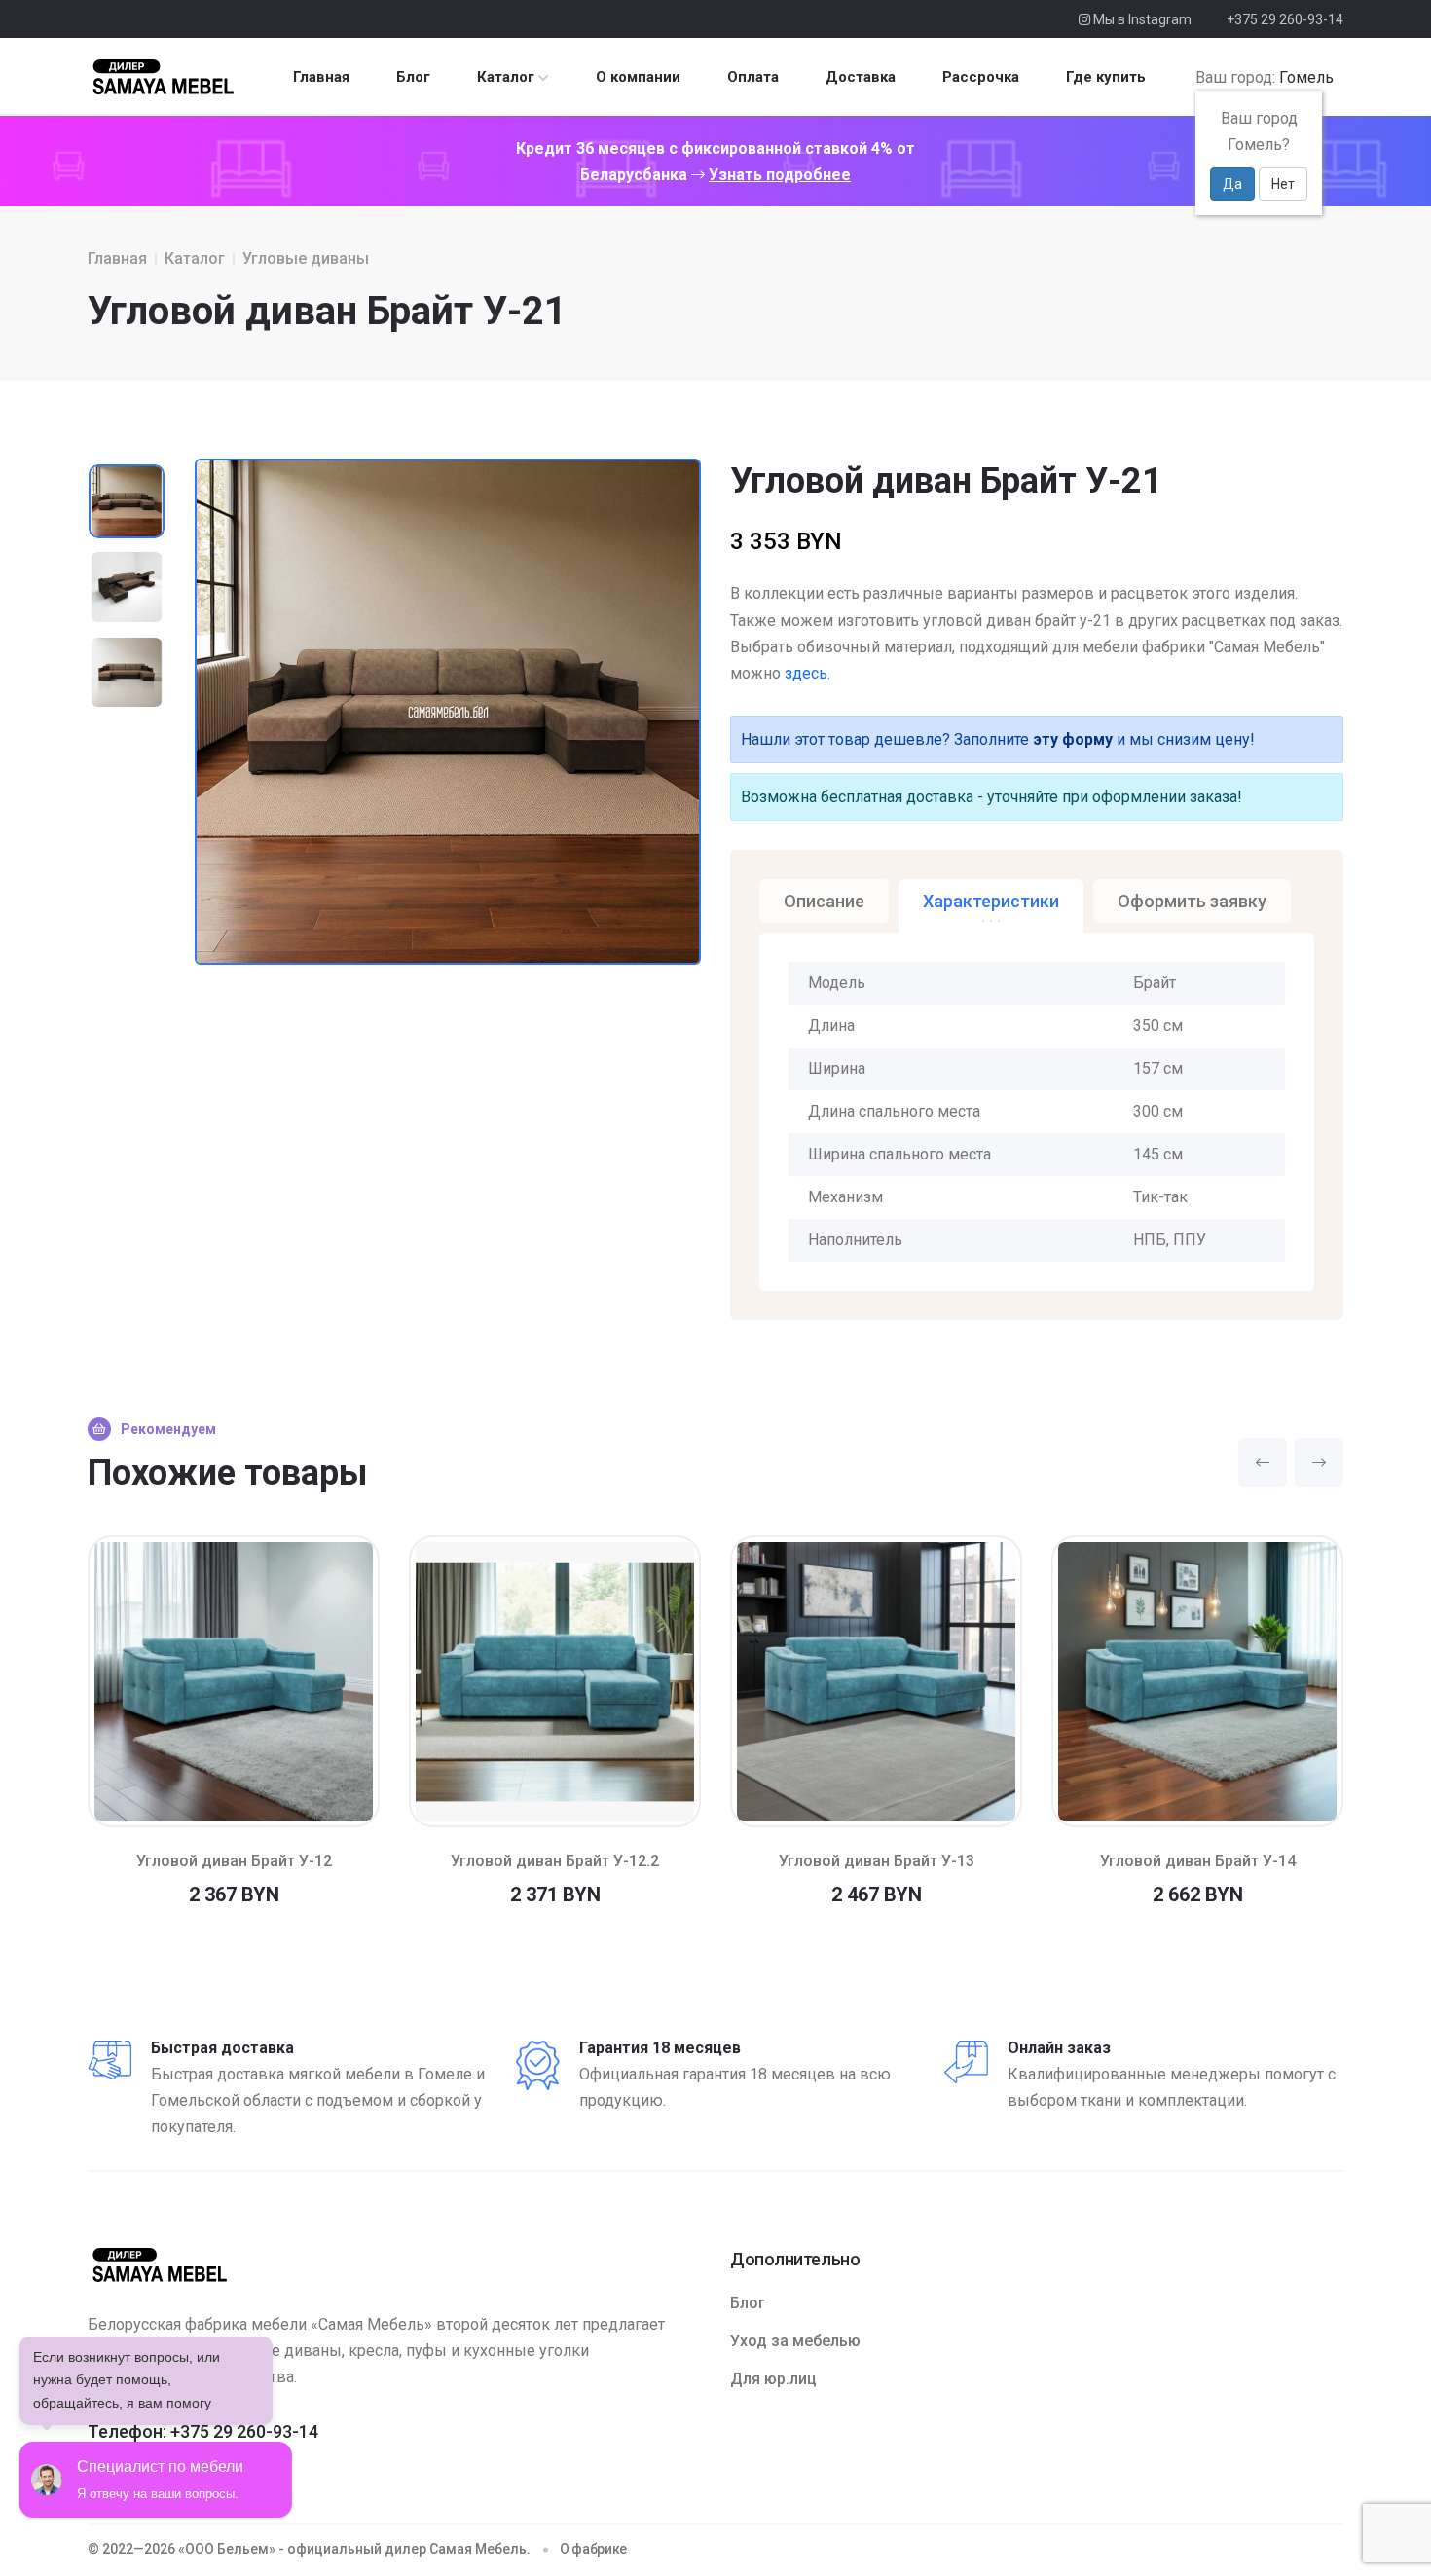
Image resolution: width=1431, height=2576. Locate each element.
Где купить (1106, 77)
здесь (806, 673)
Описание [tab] (824, 901)
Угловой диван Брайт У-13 (877, 1861)
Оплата (753, 77)
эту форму (1073, 739)
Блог (413, 77)
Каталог (506, 77)
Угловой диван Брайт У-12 (234, 1861)
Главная (321, 77)
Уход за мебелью (795, 2341)
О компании (638, 77)
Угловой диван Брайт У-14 (1198, 1861)
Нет (1283, 184)
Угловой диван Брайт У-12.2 (555, 1861)
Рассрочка (981, 77)
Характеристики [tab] (991, 901)
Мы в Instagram (1141, 19)
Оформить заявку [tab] (1192, 901)
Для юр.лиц (773, 2379)
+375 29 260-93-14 (1285, 19)
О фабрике (593, 2549)
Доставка (861, 77)
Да (1232, 184)
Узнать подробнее (780, 175)
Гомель (1306, 77)
